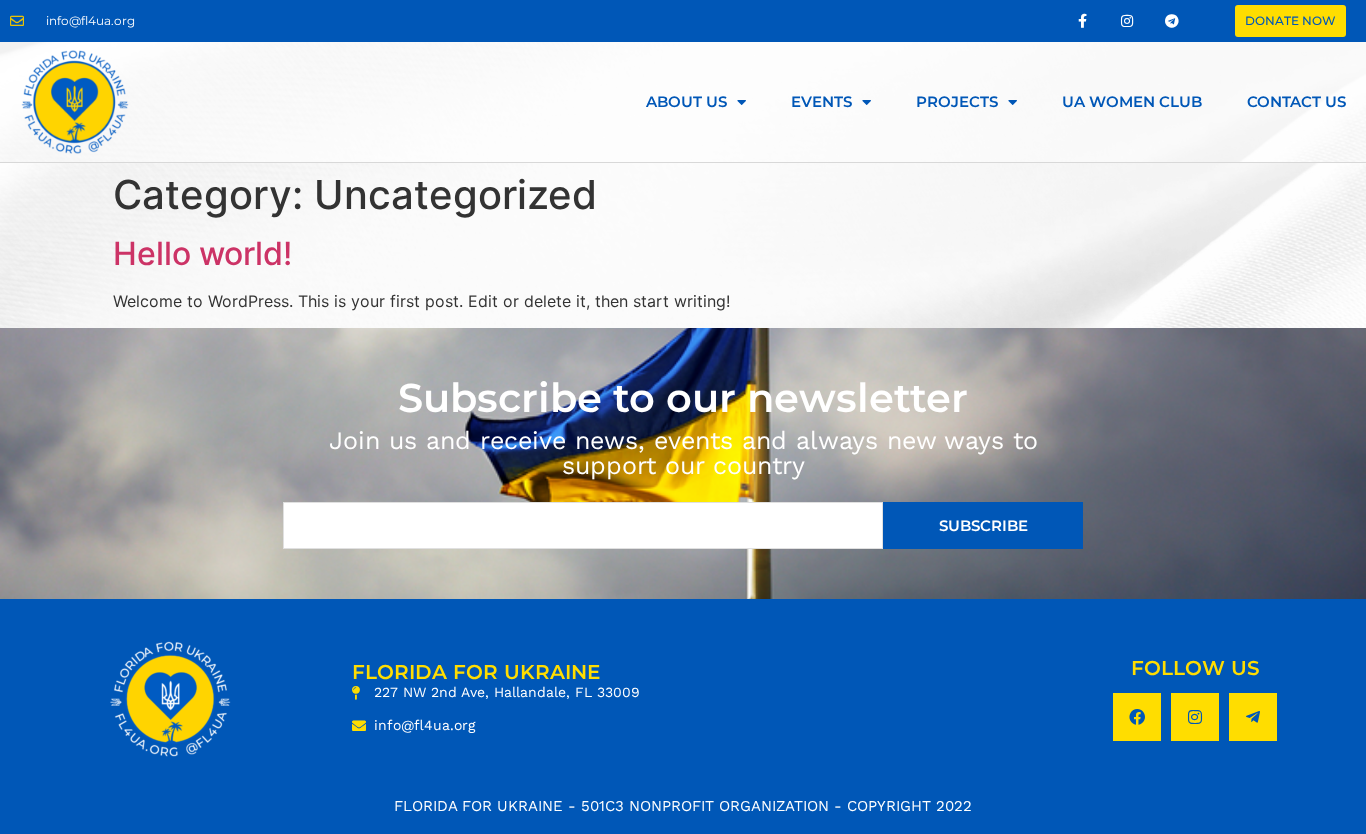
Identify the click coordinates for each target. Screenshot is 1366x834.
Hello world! (202, 253)
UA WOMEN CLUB (1132, 101)
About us (686, 101)
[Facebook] (1137, 717)
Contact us (1296, 101)
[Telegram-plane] (1253, 717)
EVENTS (821, 101)
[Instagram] (1195, 717)
